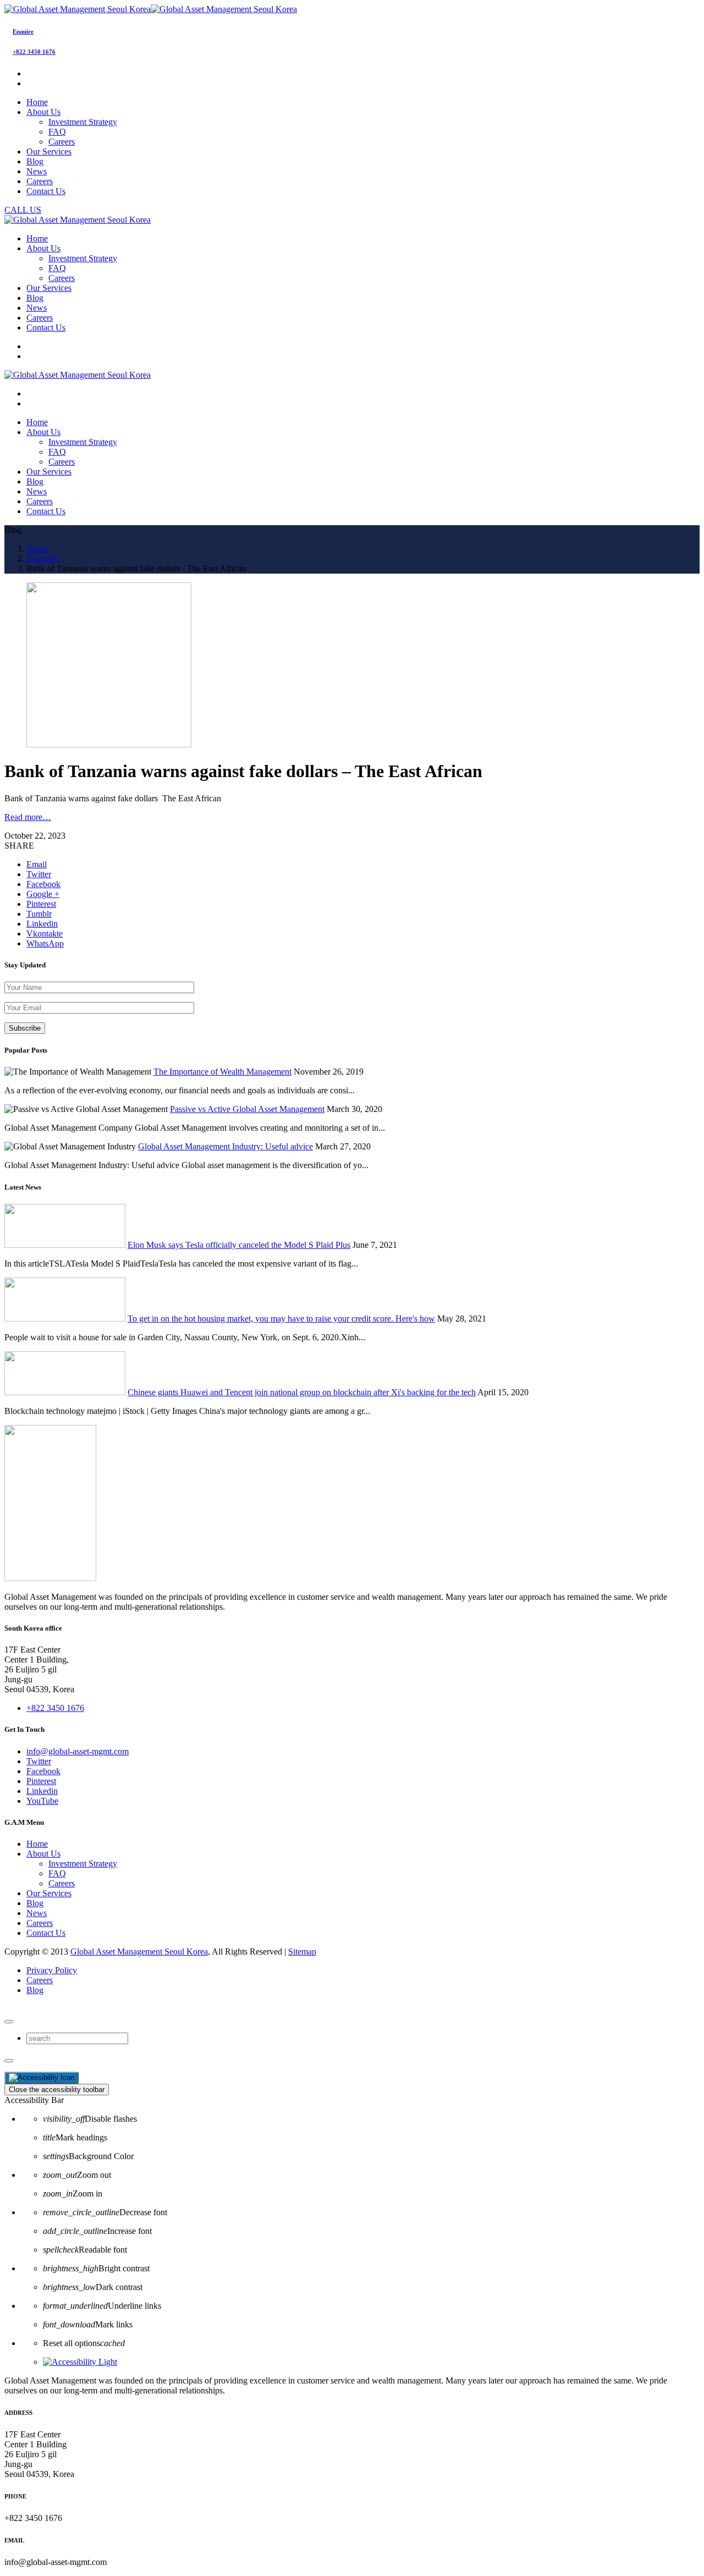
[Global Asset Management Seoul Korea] (151, 9)
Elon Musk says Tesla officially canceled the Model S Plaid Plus (239, 1245)
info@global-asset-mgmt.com (78, 1751)
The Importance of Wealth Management (222, 1072)
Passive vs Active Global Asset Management (247, 1109)
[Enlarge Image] (109, 744)
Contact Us (46, 1933)
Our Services (49, 1893)
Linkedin (42, 1791)
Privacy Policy (52, 1970)
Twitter (39, 1761)
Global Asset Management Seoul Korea (139, 1952)
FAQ (57, 132)
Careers (62, 142)
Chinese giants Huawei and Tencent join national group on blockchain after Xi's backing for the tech (302, 1392)
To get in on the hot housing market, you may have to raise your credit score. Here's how (281, 1319)
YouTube (42, 1801)
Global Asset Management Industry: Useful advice (226, 1146)
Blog (35, 1903)
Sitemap (302, 1952)
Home (37, 1844)
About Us (43, 1854)
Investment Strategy (83, 122)
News (37, 1913)
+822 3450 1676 (34, 52)
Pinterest (41, 1781)
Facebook (43, 1771)
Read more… (28, 817)
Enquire (23, 31)
